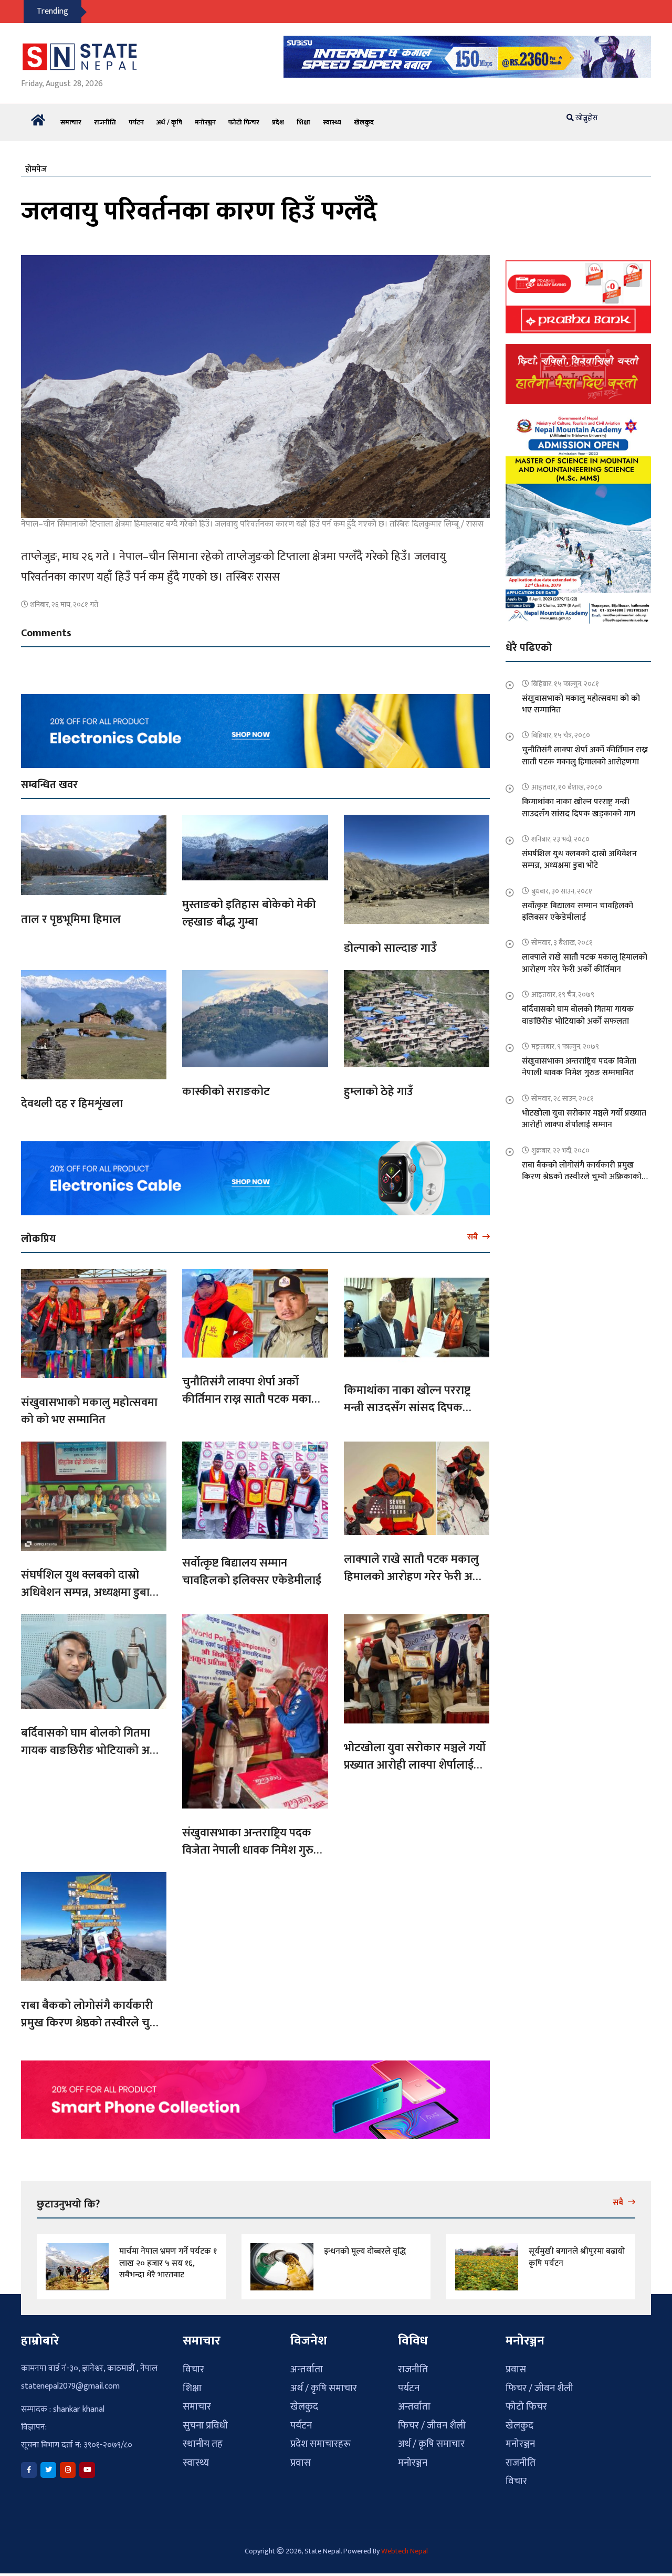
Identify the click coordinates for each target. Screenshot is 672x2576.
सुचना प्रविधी (205, 2419)
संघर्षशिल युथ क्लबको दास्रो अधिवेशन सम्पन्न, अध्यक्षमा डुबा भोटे (85, 1586)
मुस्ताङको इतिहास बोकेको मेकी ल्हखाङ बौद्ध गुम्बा (249, 907)
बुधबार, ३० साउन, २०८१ (562, 885)
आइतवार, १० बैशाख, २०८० (567, 781)
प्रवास (301, 2457)
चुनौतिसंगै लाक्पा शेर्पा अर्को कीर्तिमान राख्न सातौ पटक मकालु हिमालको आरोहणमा (251, 1393)
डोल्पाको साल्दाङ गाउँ (390, 942)
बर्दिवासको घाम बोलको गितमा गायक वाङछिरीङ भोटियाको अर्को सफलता (92, 1744)
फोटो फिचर (244, 116)
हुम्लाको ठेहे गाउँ (379, 1085)
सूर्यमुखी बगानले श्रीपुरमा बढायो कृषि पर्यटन (577, 2251)
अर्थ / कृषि (169, 116)
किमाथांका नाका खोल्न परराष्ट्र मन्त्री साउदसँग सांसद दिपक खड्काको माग (407, 1401)
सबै (474, 1231)
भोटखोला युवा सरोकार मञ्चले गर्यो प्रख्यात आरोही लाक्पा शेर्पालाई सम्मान (415, 1759)
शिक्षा (303, 116)
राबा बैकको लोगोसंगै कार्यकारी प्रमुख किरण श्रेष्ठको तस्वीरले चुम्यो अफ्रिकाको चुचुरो (92, 2017)
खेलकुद (364, 116)
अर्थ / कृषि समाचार (324, 2382)
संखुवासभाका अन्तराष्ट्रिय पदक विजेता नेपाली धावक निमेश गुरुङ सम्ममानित (251, 1844)
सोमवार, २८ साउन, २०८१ (563, 1092)
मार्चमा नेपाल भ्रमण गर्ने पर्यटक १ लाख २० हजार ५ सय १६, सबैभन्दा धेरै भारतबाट (168, 2257)
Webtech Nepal (405, 2545)
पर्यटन (136, 116)
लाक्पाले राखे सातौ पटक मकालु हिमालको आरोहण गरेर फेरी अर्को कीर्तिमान (414, 1570)
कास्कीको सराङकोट (226, 1085)
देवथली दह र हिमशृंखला (72, 1097)
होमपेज (36, 163)
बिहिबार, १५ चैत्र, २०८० (561, 729)
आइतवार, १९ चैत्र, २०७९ (563, 988)
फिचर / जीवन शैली (432, 2419)
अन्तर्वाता (307, 2363)
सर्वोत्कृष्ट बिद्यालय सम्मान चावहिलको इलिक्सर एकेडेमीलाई (252, 1565)
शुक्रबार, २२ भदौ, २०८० (560, 1144)
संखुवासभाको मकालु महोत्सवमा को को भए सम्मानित (89, 1405)
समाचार (71, 116)
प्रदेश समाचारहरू (321, 2438)
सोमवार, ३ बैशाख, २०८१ (562, 936)
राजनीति (105, 116)
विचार (193, 2363)
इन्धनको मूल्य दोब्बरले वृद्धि (365, 2245)
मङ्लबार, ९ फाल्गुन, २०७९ (565, 1040)
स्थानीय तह (203, 2438)
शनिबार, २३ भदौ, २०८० (560, 833)
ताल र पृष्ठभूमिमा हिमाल (71, 913)
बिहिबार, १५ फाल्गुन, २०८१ (565, 677)
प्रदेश (278, 116)
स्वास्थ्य (332, 116)
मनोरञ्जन (205, 116)
